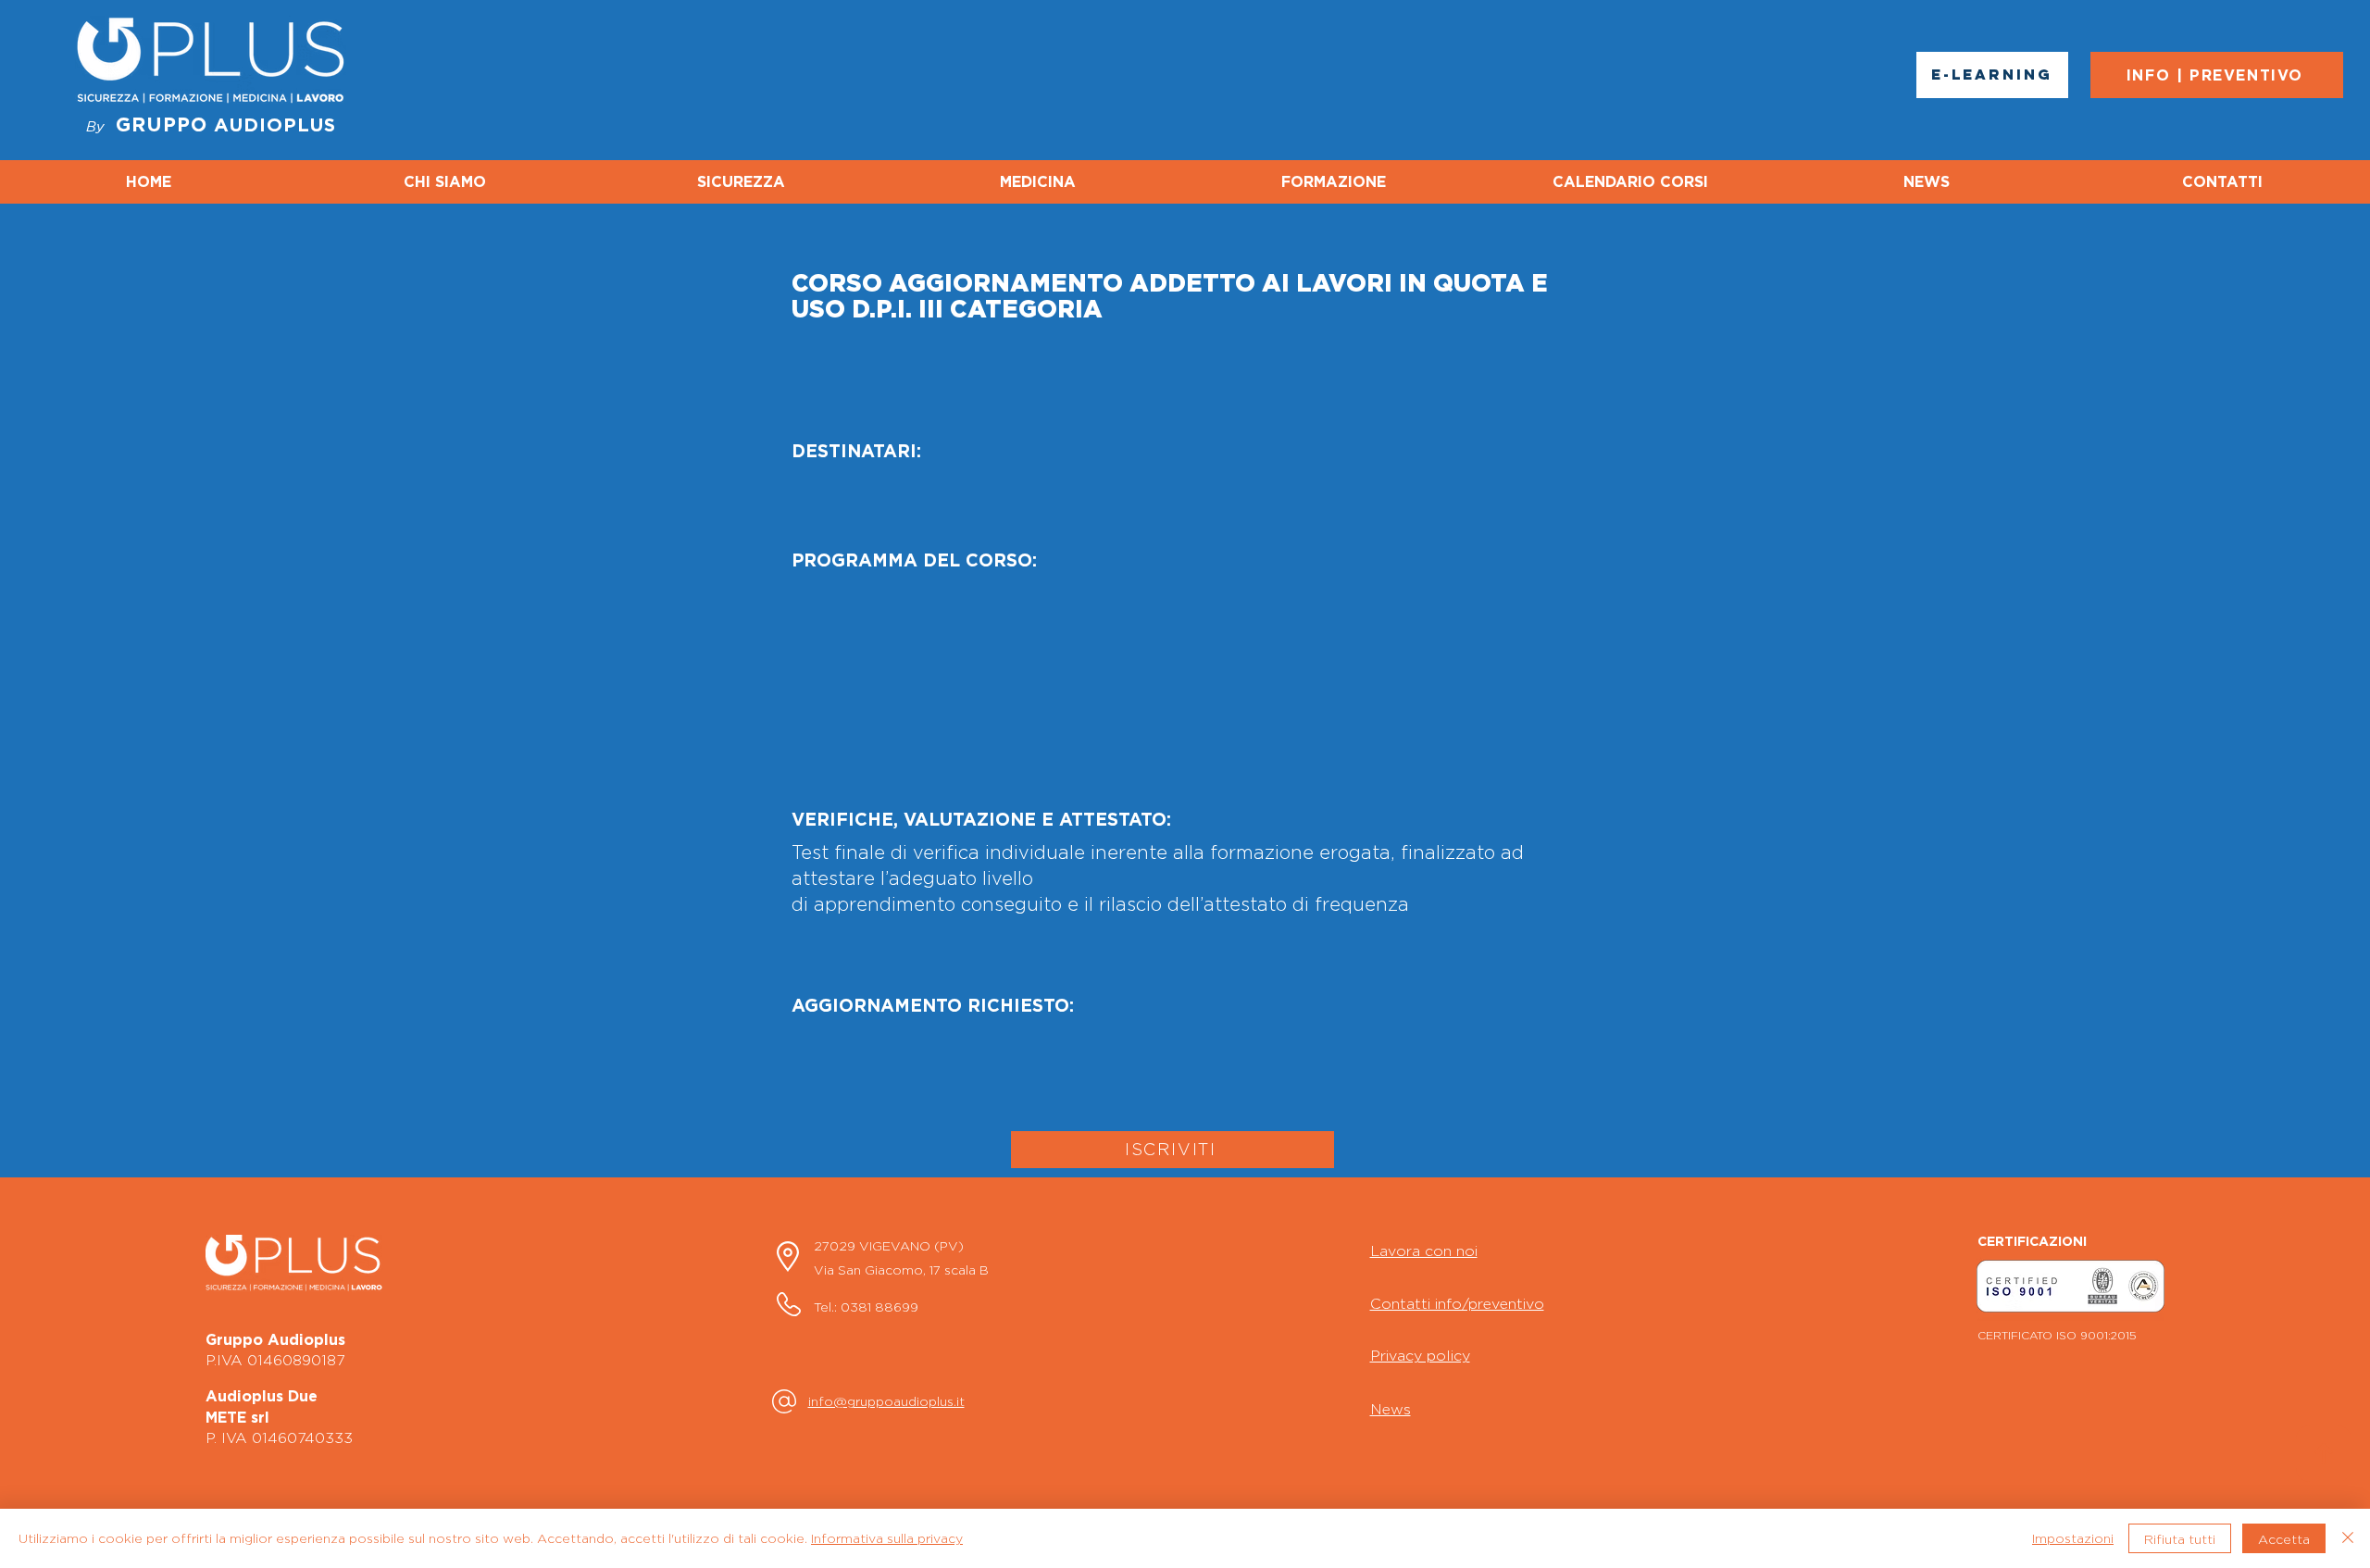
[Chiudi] (2348, 1538)
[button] (2071, 1286)
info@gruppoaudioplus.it (886, 1401)
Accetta (2284, 1539)
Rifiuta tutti (2180, 1539)
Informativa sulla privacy (887, 1538)
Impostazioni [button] (2073, 1538)
